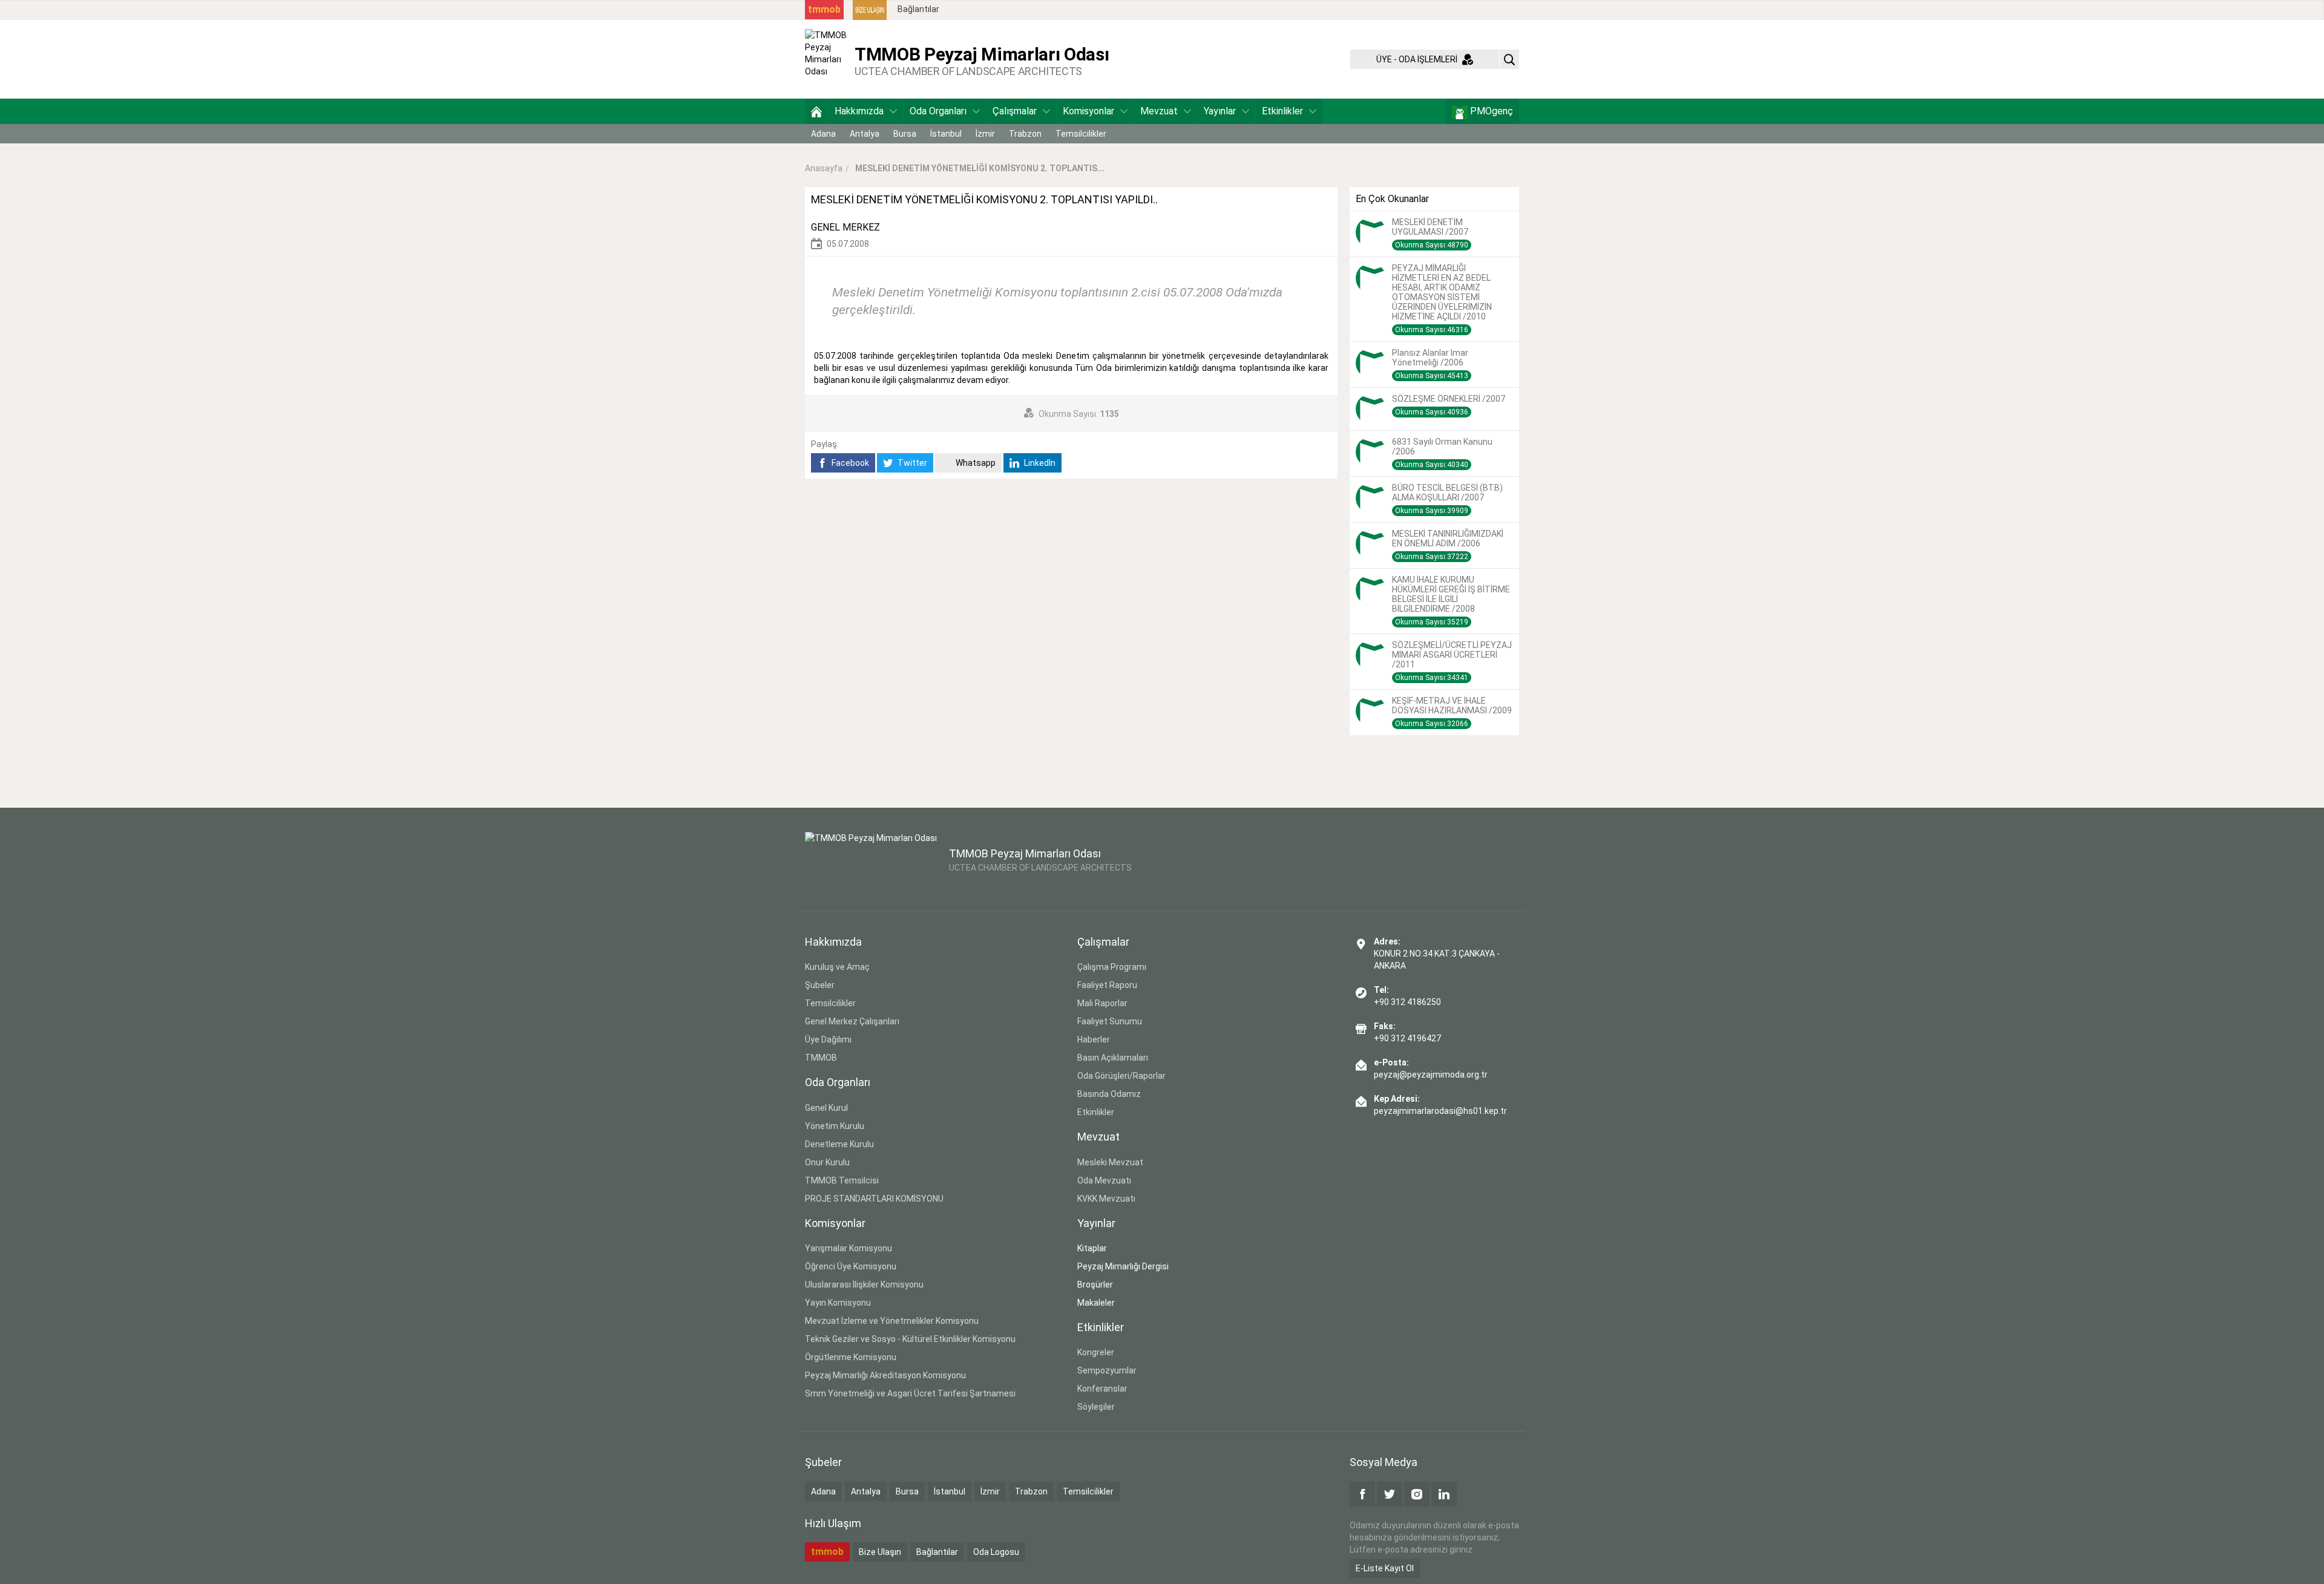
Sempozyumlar (1107, 1370)
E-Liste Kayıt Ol (1385, 1568)
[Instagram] (1417, 1494)
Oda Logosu (996, 1552)
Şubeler (820, 985)
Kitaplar (1092, 1248)
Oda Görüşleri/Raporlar (1121, 1076)
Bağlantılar (918, 9)
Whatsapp (975, 463)
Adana (823, 134)
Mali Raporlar (1102, 1003)
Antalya (865, 134)
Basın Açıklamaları (1113, 1058)
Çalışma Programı (1112, 967)
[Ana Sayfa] (816, 111)
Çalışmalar (1015, 111)
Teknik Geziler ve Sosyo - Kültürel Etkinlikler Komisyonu (910, 1339)
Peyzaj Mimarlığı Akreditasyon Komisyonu (885, 1375)
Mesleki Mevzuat (1110, 1162)
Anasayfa (824, 168)
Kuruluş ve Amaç (837, 967)
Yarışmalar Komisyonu (849, 1248)
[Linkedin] (1444, 1494)
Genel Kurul (826, 1108)
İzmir (985, 134)
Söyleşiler (1096, 1407)
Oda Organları (938, 111)
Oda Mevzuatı (1104, 1180)
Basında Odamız (1109, 1094)
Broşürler (1095, 1285)
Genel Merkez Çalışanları (852, 1021)
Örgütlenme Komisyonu (851, 1357)
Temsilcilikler (1081, 134)
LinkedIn (1039, 463)
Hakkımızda (859, 111)
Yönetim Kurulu (835, 1126)
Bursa (905, 134)
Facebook (849, 463)
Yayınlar (1220, 111)
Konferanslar (1102, 1389)
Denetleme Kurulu (839, 1144)
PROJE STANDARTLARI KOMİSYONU (874, 1199)
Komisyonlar (1088, 111)
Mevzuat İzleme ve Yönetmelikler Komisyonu (892, 1321)
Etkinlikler (1282, 111)
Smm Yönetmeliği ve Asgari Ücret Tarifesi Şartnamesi (910, 1393)
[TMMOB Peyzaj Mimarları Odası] (827, 59)
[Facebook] (1362, 1494)
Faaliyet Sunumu (1110, 1021)
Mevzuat (1159, 111)
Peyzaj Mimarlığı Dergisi (1123, 1266)
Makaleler (1096, 1303)
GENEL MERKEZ (845, 227)
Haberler (1094, 1039)
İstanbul (946, 134)
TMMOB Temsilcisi (842, 1180)
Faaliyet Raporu (1107, 985)
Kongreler (1096, 1352)
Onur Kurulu (827, 1162)
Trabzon (1025, 134)
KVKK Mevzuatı (1106, 1199)
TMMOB (821, 1058)
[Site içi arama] (1509, 59)
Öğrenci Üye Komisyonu (851, 1266)
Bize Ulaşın (880, 1552)
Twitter (911, 463)
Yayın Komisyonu (838, 1303)
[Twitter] (1390, 1494)
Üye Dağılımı (828, 1039)
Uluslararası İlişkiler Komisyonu (864, 1285)
